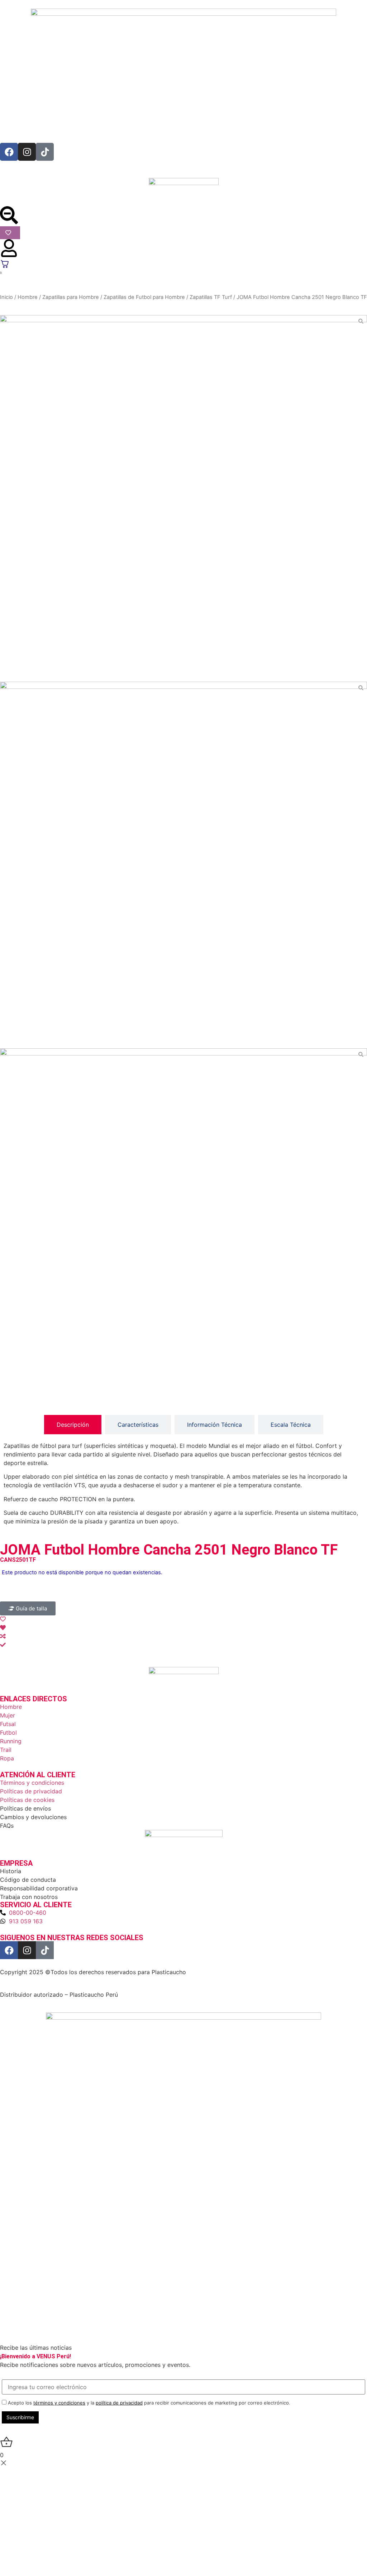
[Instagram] (27, 152)
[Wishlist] (10, 233)
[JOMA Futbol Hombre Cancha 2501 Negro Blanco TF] (183, 498)
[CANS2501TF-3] (183, 1232)
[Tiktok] (45, 152)
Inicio (6, 297)
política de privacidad (119, 2403)
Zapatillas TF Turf (211, 297)
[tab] (73, 1425)
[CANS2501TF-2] (183, 865)
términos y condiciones (59, 2403)
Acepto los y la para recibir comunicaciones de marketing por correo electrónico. (148, 2403)
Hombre (28, 297)
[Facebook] (9, 152)
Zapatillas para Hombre (71, 297)
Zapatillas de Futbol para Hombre (144, 297)
